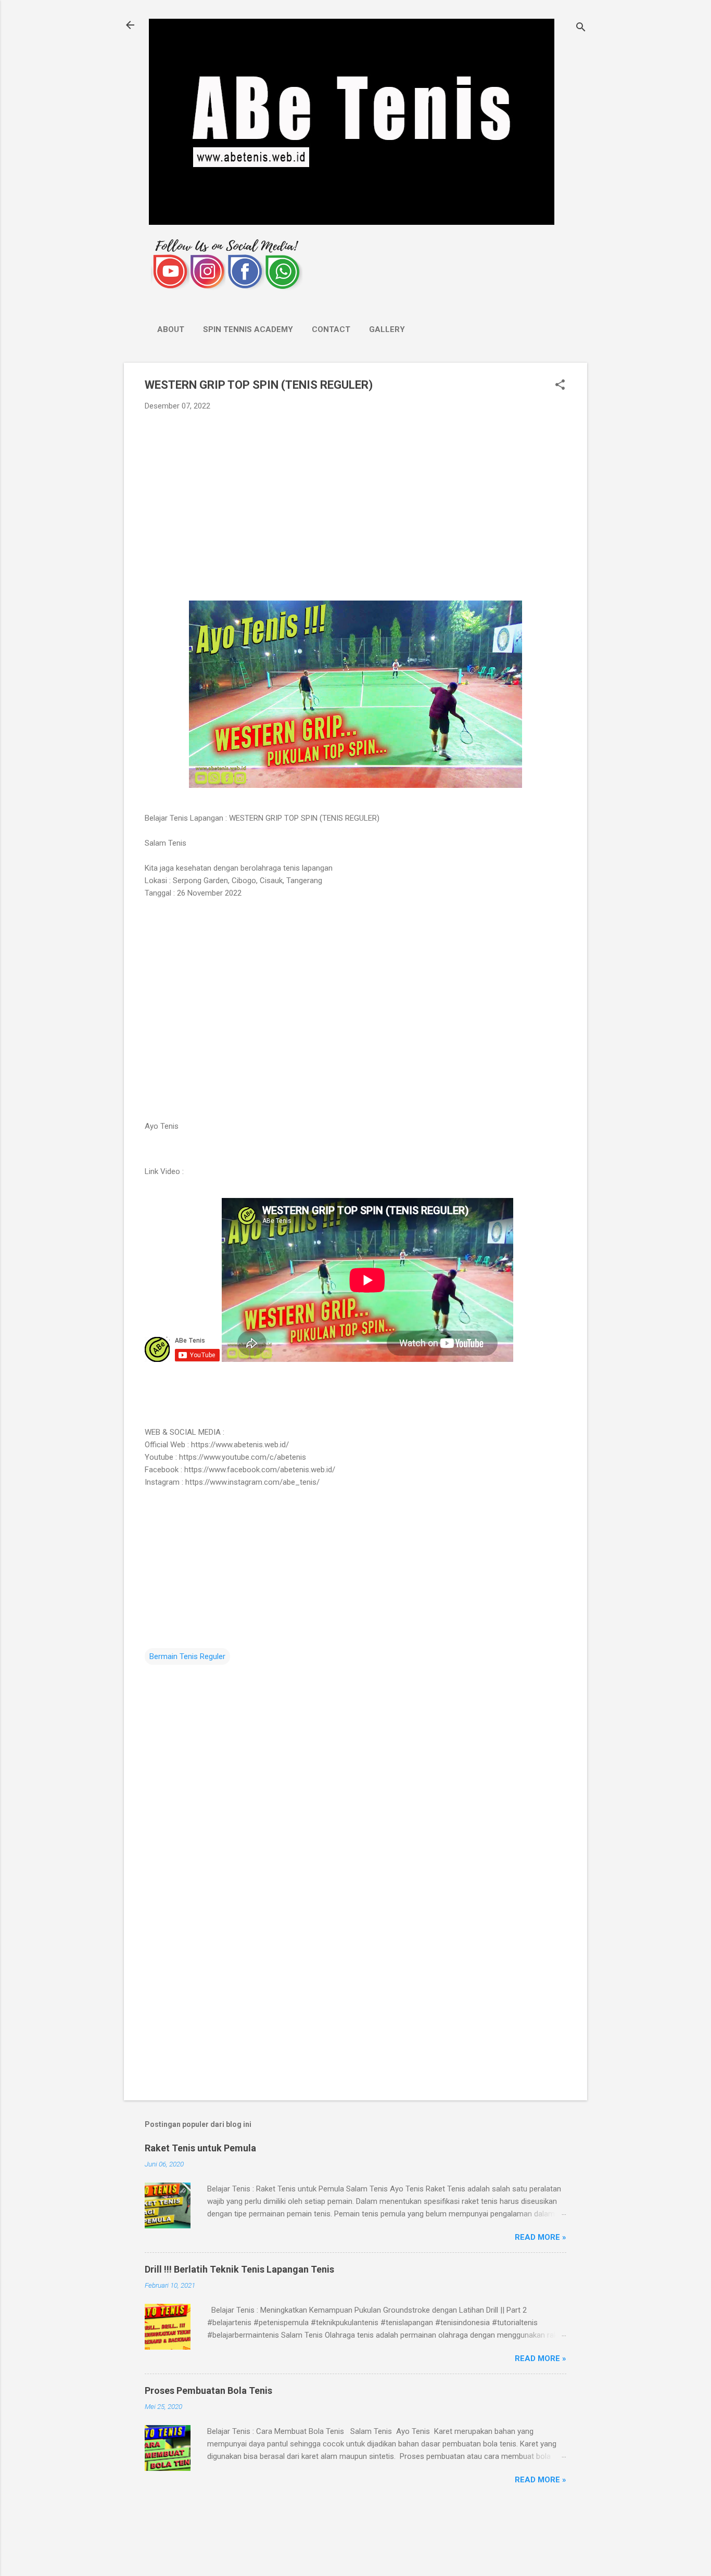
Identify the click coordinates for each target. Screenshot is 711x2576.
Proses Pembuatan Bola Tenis (208, 2390)
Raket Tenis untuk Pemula (200, 2148)
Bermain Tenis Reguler (187, 1656)
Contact (331, 329)
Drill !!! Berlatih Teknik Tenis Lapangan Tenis (239, 2269)
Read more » (541, 2237)
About (171, 329)
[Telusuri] (581, 28)
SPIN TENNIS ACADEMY (248, 329)
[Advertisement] (355, 497)
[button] (560, 386)
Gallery (387, 329)
